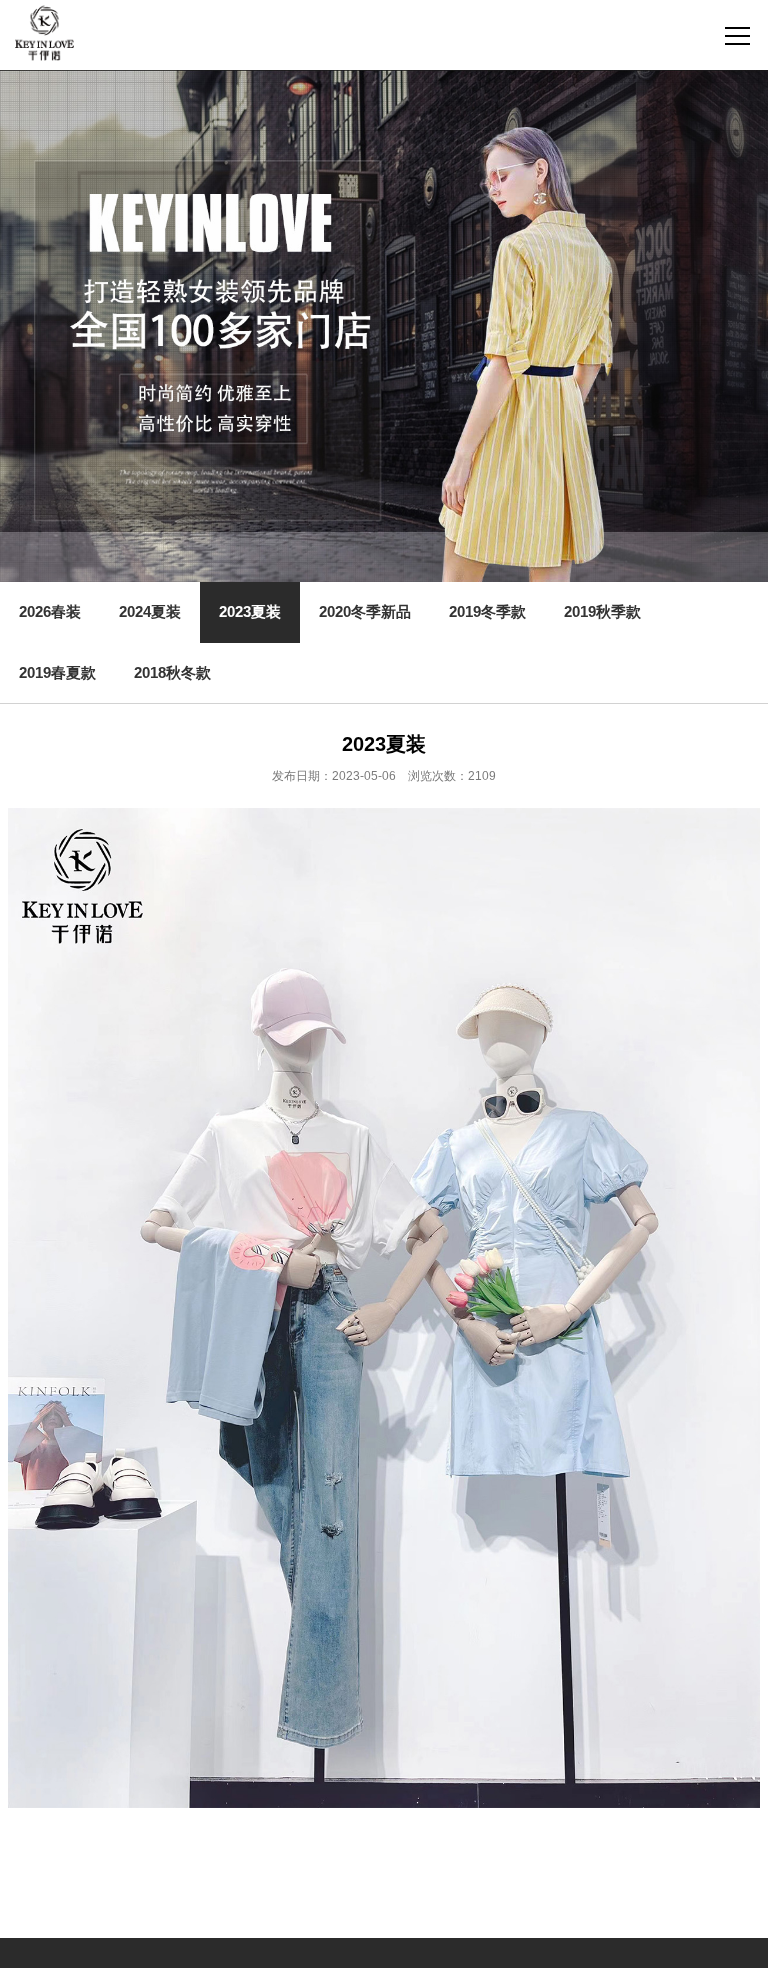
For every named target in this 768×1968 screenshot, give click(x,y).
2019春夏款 (57, 672)
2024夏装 (150, 611)
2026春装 (50, 611)
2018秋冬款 (172, 672)
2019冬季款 (487, 611)
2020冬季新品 (365, 611)
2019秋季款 (602, 611)
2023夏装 (250, 611)
